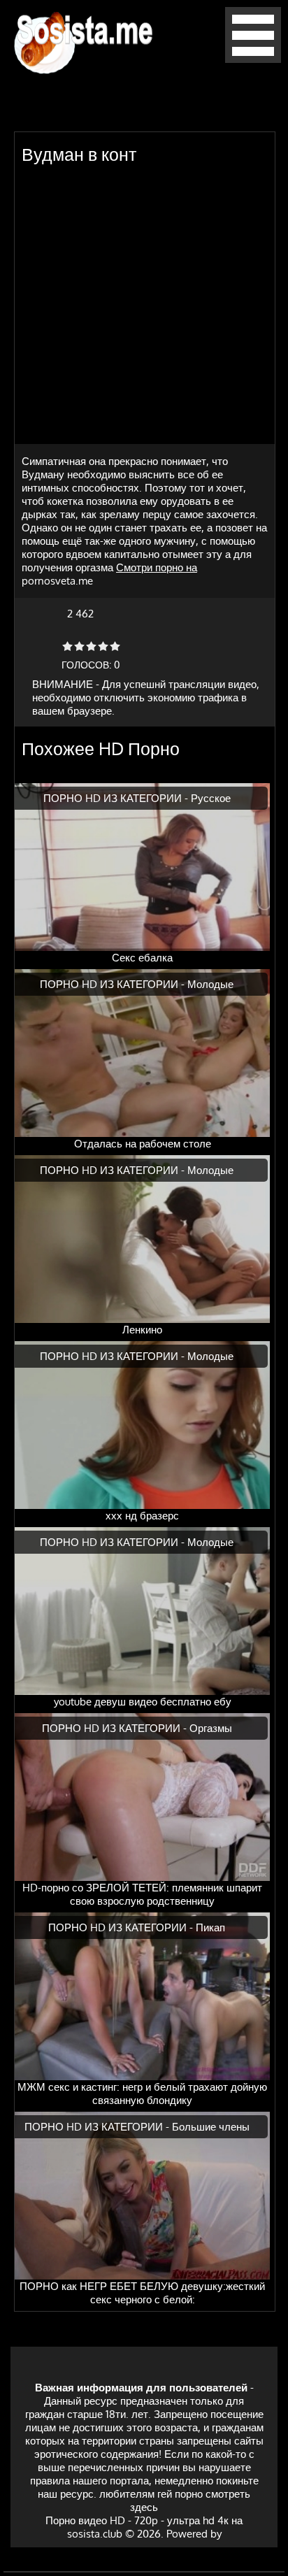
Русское (211, 798)
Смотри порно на (157, 567)
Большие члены (211, 2127)
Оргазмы (211, 1728)
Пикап (210, 1927)
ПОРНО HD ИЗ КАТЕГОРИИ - (117, 798)
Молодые (210, 984)
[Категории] (253, 59)
